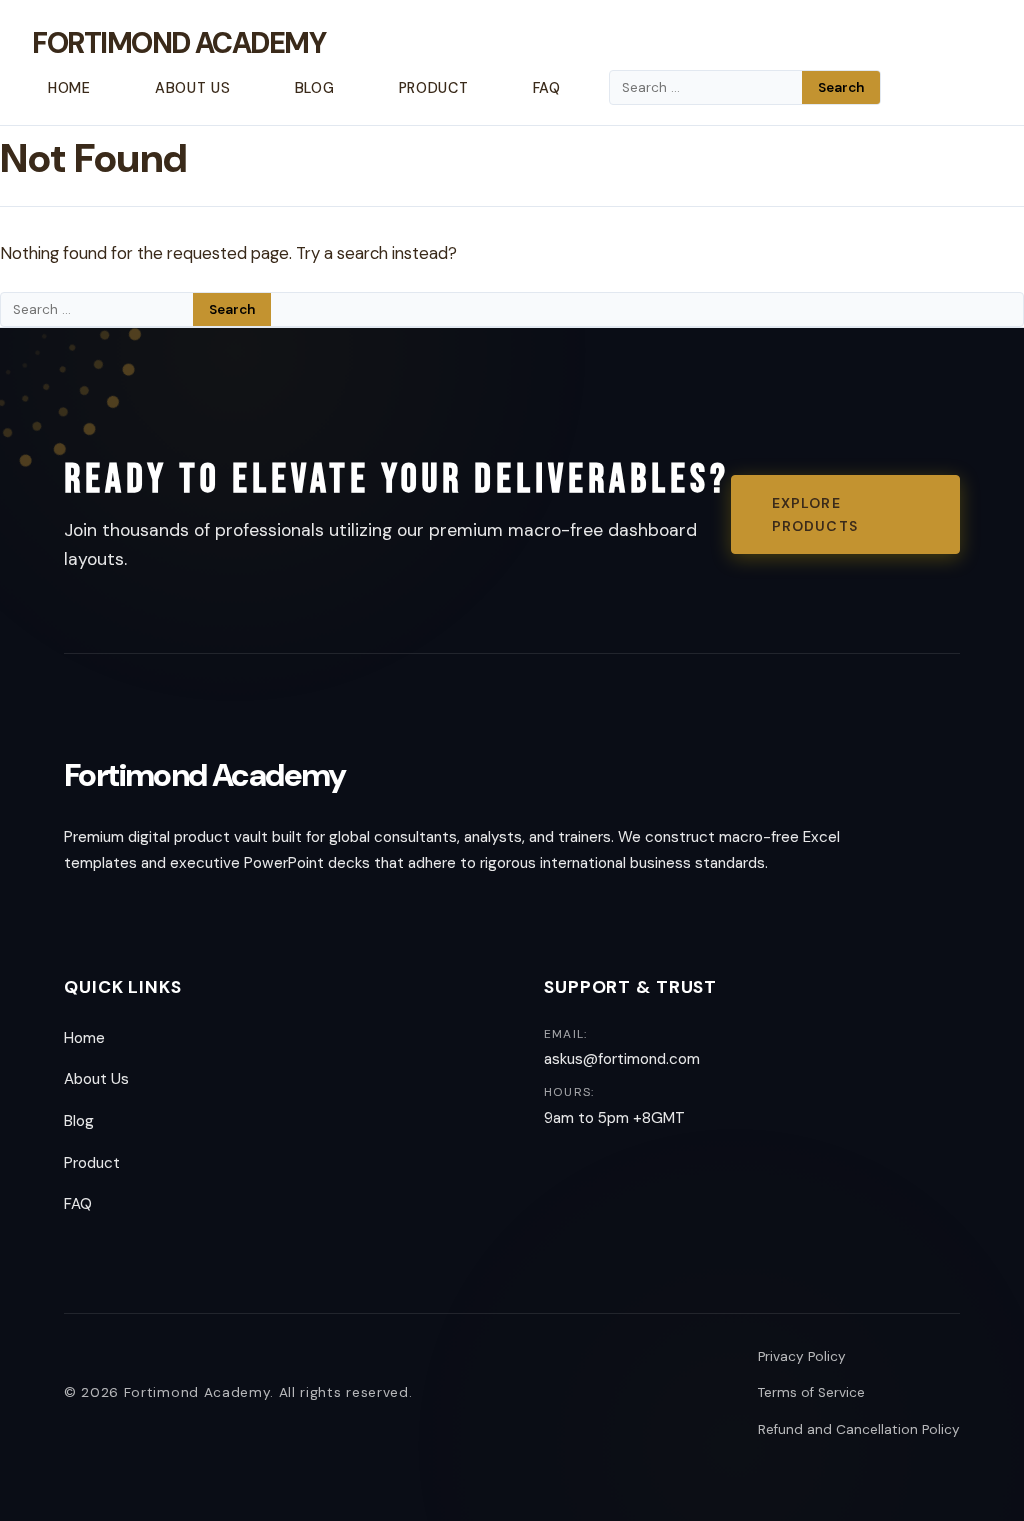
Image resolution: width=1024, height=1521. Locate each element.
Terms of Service (811, 1392)
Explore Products (815, 514)
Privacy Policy (802, 1356)
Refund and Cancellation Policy (859, 1429)
